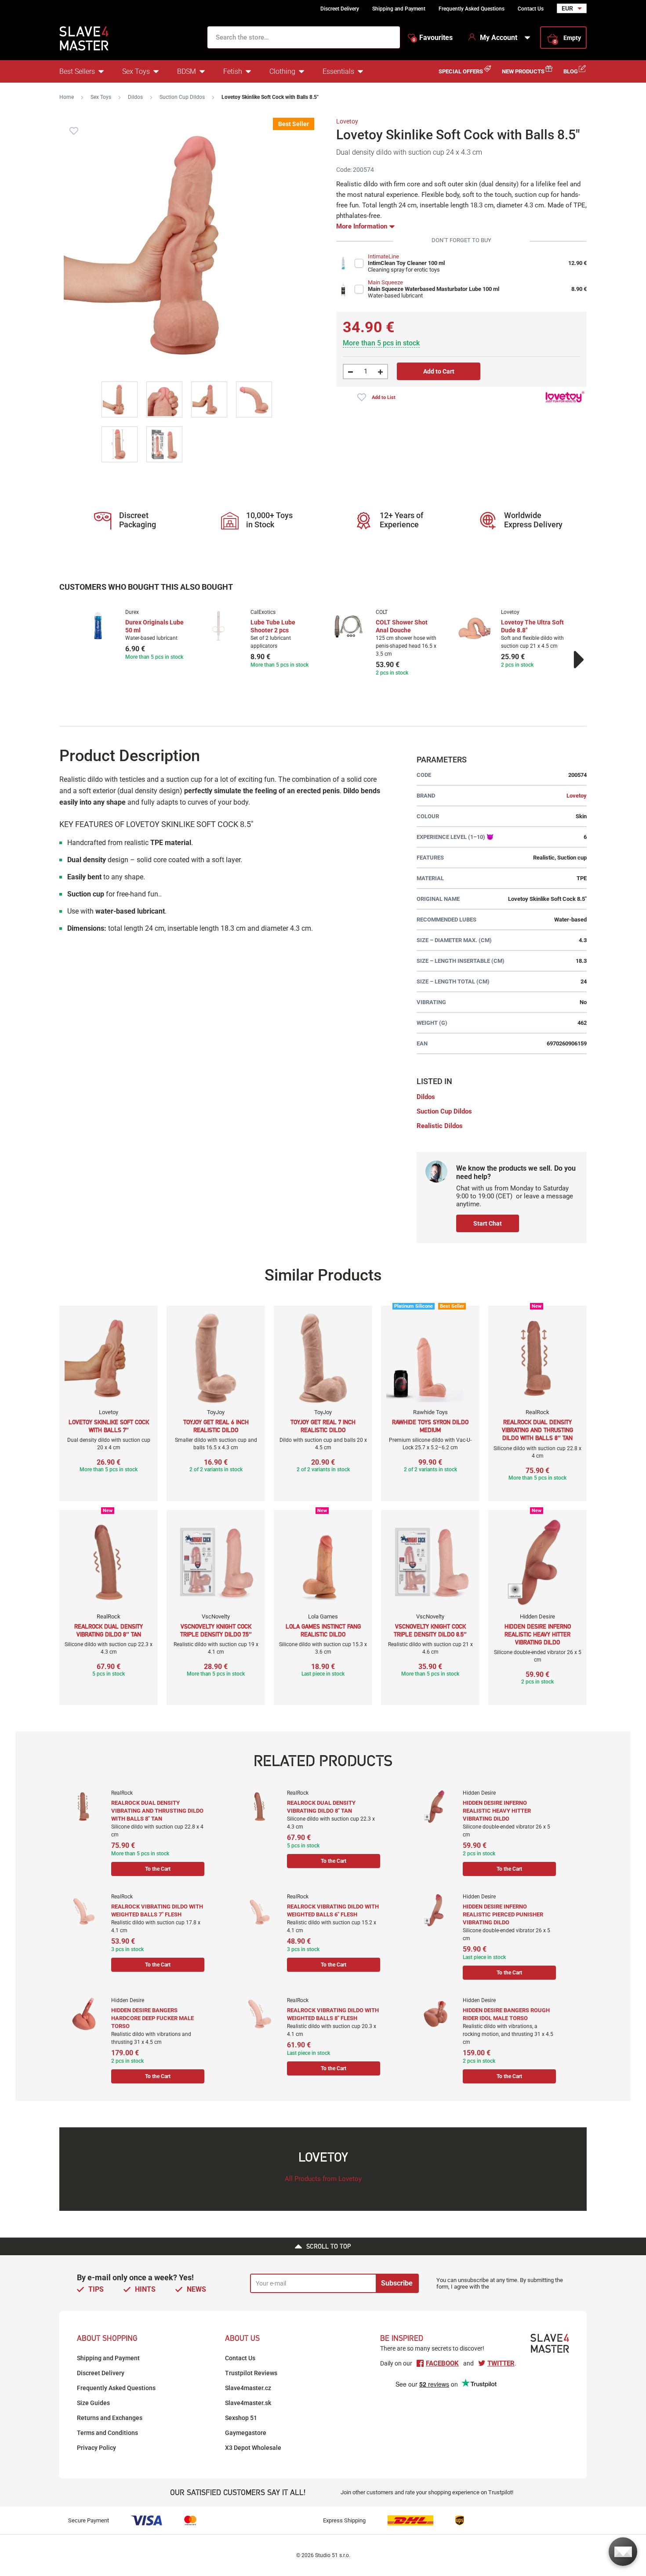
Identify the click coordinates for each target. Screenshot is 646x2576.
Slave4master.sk (248, 2403)
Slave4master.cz (248, 2388)
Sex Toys (136, 71)
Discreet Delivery (340, 9)
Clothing (282, 71)
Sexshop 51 (241, 2418)
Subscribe (397, 2283)
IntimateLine (383, 256)
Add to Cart (439, 371)
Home (67, 97)
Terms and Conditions (107, 2433)
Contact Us (531, 9)
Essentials (338, 71)
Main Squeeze (385, 282)
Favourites (433, 38)
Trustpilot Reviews (251, 2373)
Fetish (233, 71)
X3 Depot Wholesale (253, 2448)
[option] (135, 635)
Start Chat (488, 1223)
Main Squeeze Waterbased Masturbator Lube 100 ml (434, 289)
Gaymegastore (246, 2433)
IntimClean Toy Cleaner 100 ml (406, 263)
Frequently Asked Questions (472, 9)
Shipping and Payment (399, 9)
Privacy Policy (96, 2448)
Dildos (135, 97)
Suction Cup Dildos (182, 97)
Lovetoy (347, 121)
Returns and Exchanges (110, 2418)
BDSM (187, 71)
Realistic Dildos (440, 1126)
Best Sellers (77, 71)
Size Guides (93, 2403)
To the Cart (158, 1869)
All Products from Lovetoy (323, 2179)
